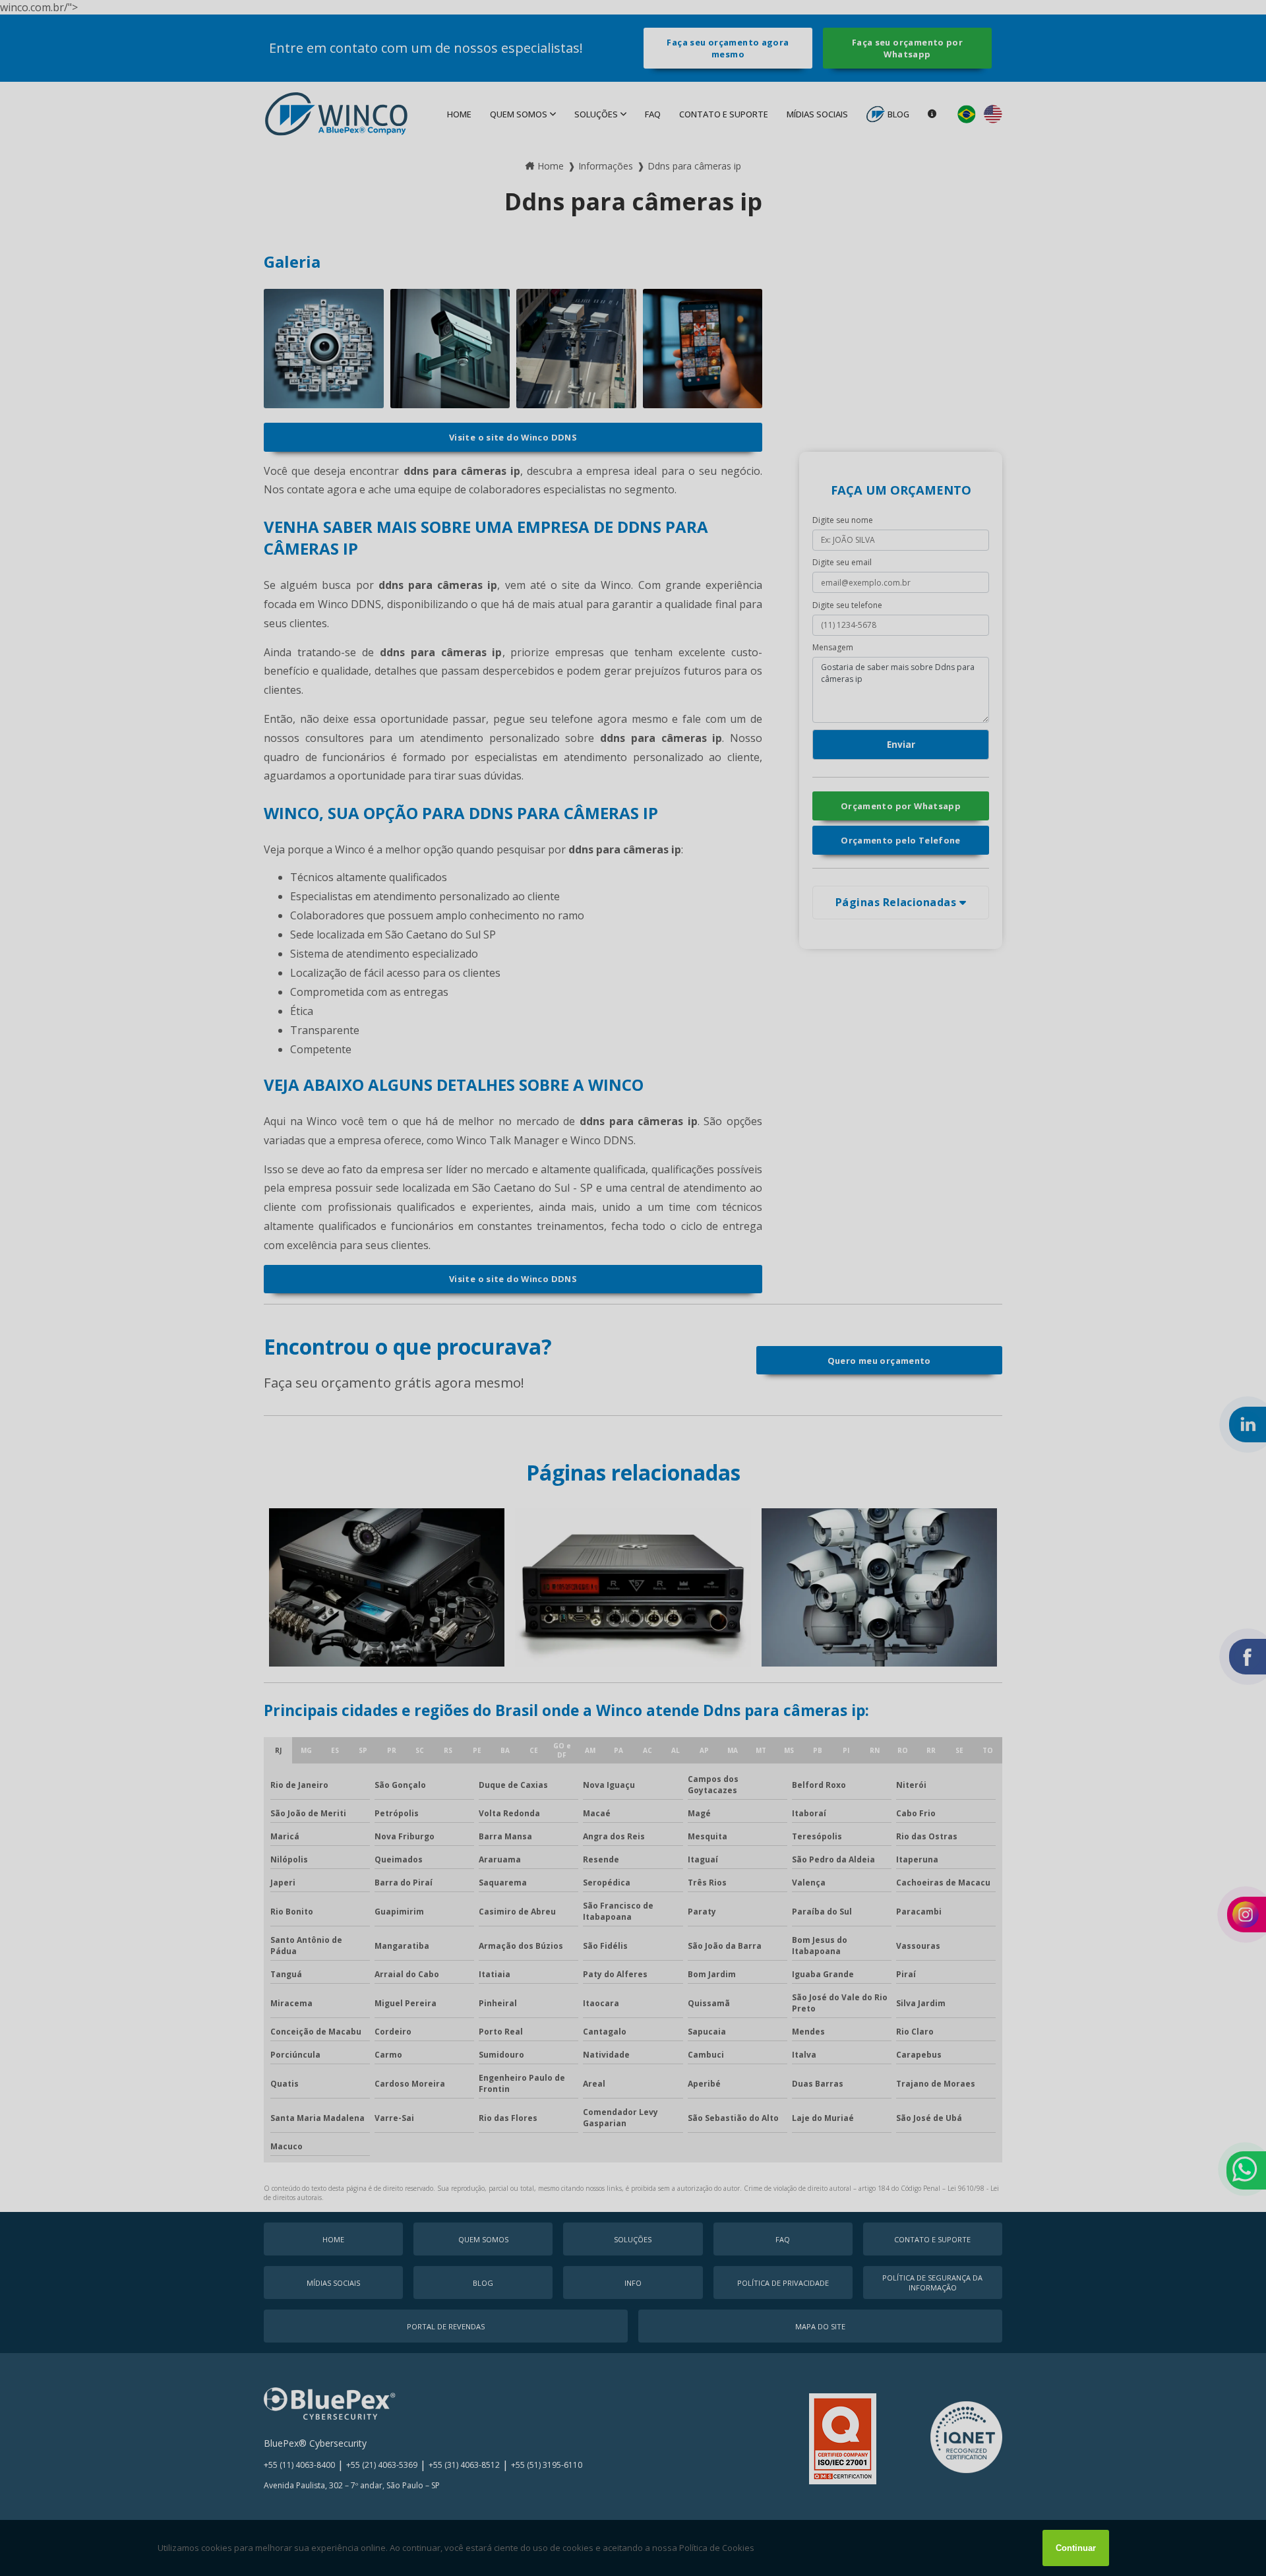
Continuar (1076, 2548)
